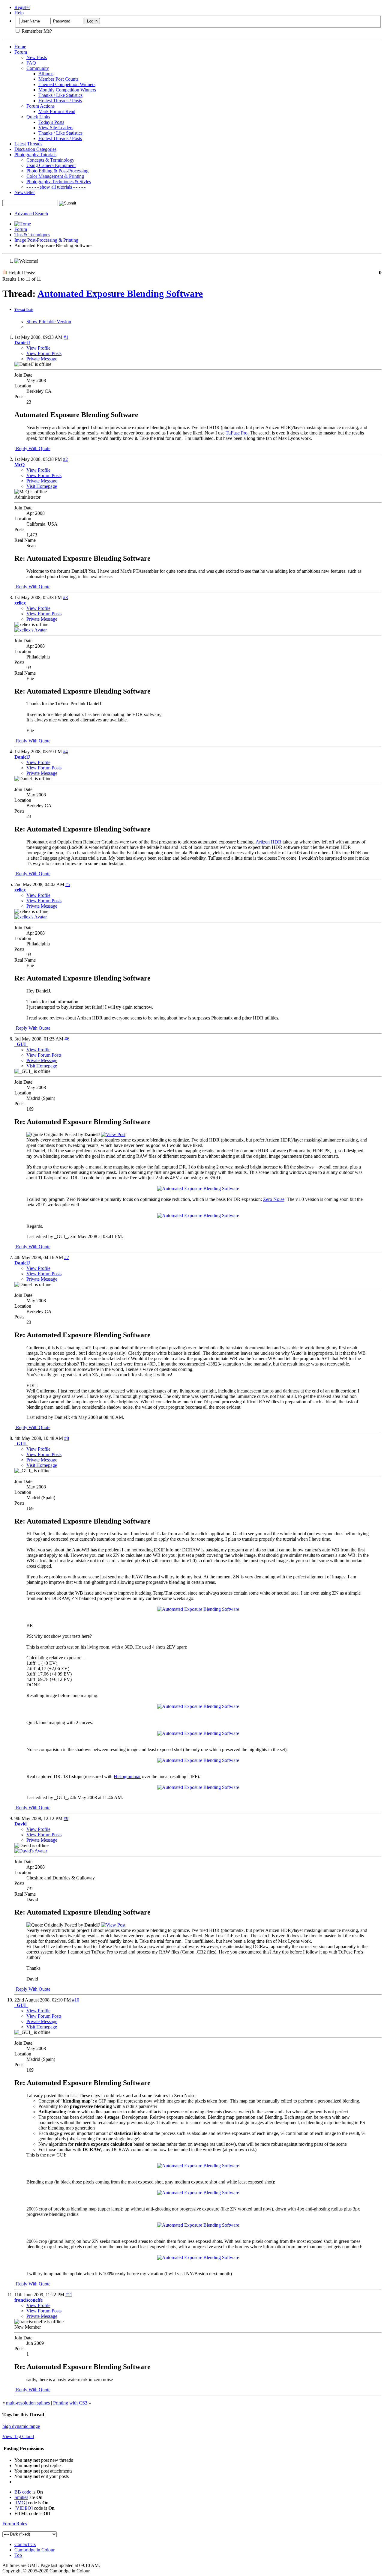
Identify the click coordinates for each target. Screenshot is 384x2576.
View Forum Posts (44, 353)
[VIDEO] (24, 2508)
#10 (76, 2000)
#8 (67, 1438)
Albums (46, 74)
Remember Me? (36, 31)
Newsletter (25, 192)
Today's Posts (51, 122)
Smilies (21, 2497)
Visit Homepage (42, 486)
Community (38, 68)
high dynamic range (21, 2426)
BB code (23, 2492)
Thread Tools (24, 310)
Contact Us (25, 2544)
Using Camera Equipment (51, 165)
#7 (67, 1257)
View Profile (38, 348)
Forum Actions (40, 106)
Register (22, 7)
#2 (65, 459)
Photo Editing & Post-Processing (57, 171)
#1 (66, 337)
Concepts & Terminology (50, 160)
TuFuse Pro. (237, 433)
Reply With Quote (33, 448)
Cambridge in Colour (34, 2550)
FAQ (31, 63)
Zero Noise (274, 1199)
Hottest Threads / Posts (60, 101)
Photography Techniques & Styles (59, 182)
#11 (69, 2295)
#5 (68, 884)
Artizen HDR (268, 842)
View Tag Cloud (18, 2436)
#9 (66, 1818)
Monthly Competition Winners (67, 90)
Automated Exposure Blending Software (120, 294)
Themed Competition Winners (67, 84)
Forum (21, 52)
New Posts (37, 57)
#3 (65, 597)
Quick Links (38, 117)
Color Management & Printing (55, 176)
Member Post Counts (58, 79)
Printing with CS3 (70, 2403)
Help (19, 13)
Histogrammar (127, 1776)
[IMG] (21, 2503)
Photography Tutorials (35, 155)
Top (18, 2555)
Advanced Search (31, 214)
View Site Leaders (56, 128)
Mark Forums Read (57, 111)
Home (20, 47)
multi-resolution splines (28, 2403)
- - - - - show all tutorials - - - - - (56, 187)
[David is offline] (31, 1851)
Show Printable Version (49, 322)
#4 (65, 752)
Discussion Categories (35, 149)
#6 (67, 1039)
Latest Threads (28, 144)
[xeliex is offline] (31, 630)
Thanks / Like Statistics (60, 95)
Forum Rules (15, 2524)
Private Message (42, 359)
